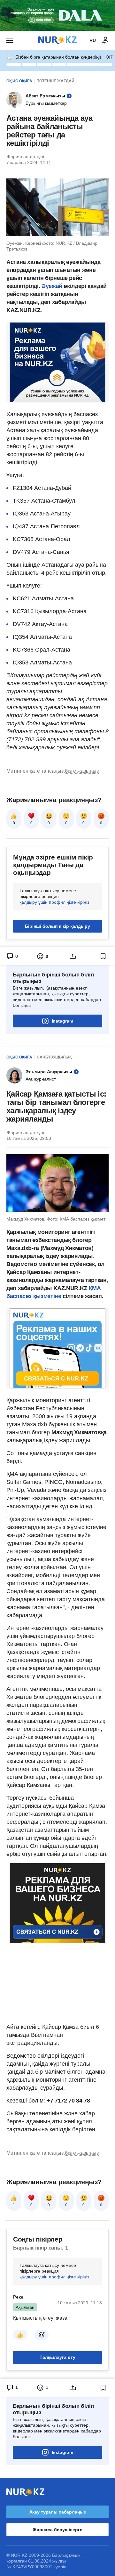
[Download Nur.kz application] (57, 15)
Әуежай (53, 286)
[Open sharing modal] (73, 956)
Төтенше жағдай (56, 81)
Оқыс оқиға (19, 81)
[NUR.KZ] (57, 40)
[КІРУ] (105, 40)
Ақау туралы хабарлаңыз (58, 2512)
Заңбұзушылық (54, 1057)
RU (93, 40)
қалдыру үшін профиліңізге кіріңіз (54, 902)
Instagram (62, 1021)
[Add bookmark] (103, 956)
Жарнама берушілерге (57, 2530)
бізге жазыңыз (82, 771)
